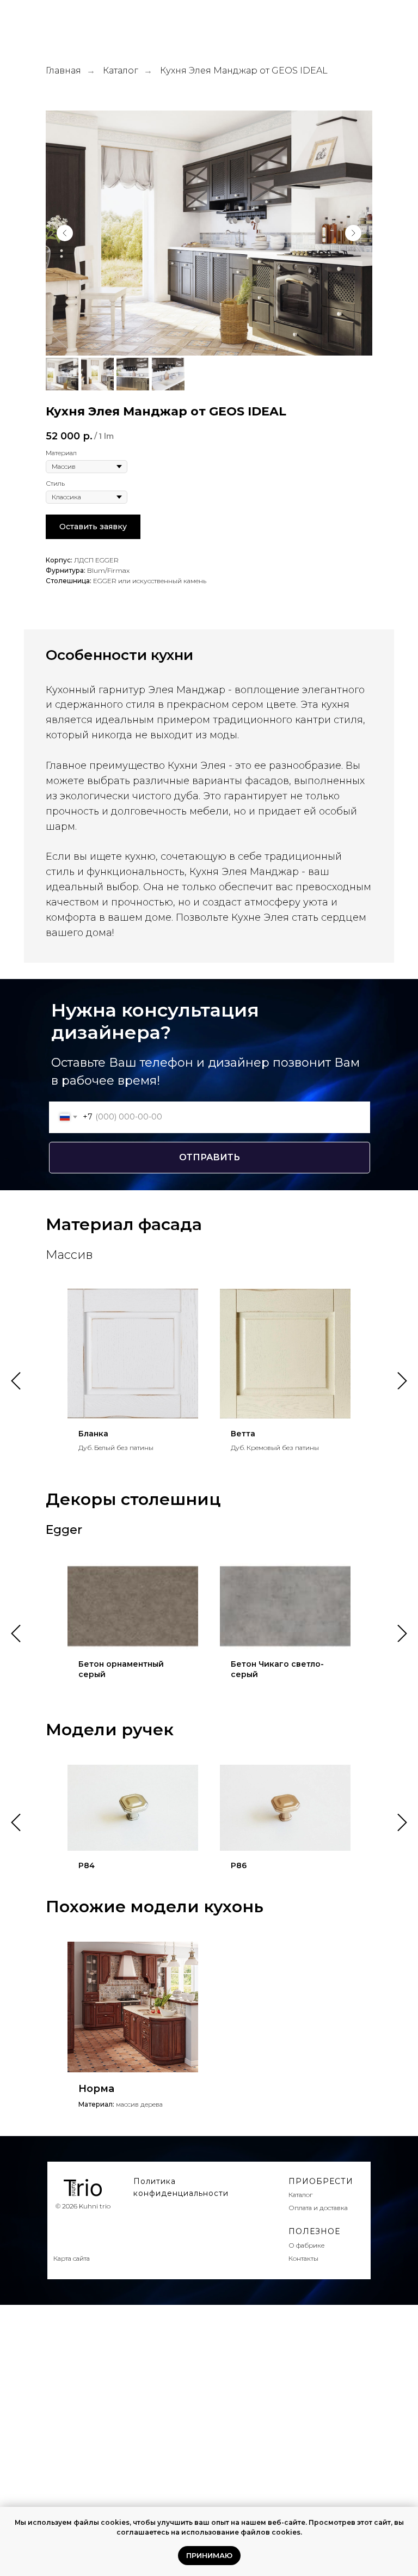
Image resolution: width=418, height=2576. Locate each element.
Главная (63, 71)
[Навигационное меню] (401, 22)
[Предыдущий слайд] (65, 233)
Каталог (121, 71)
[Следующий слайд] (353, 233)
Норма (96, 2089)
